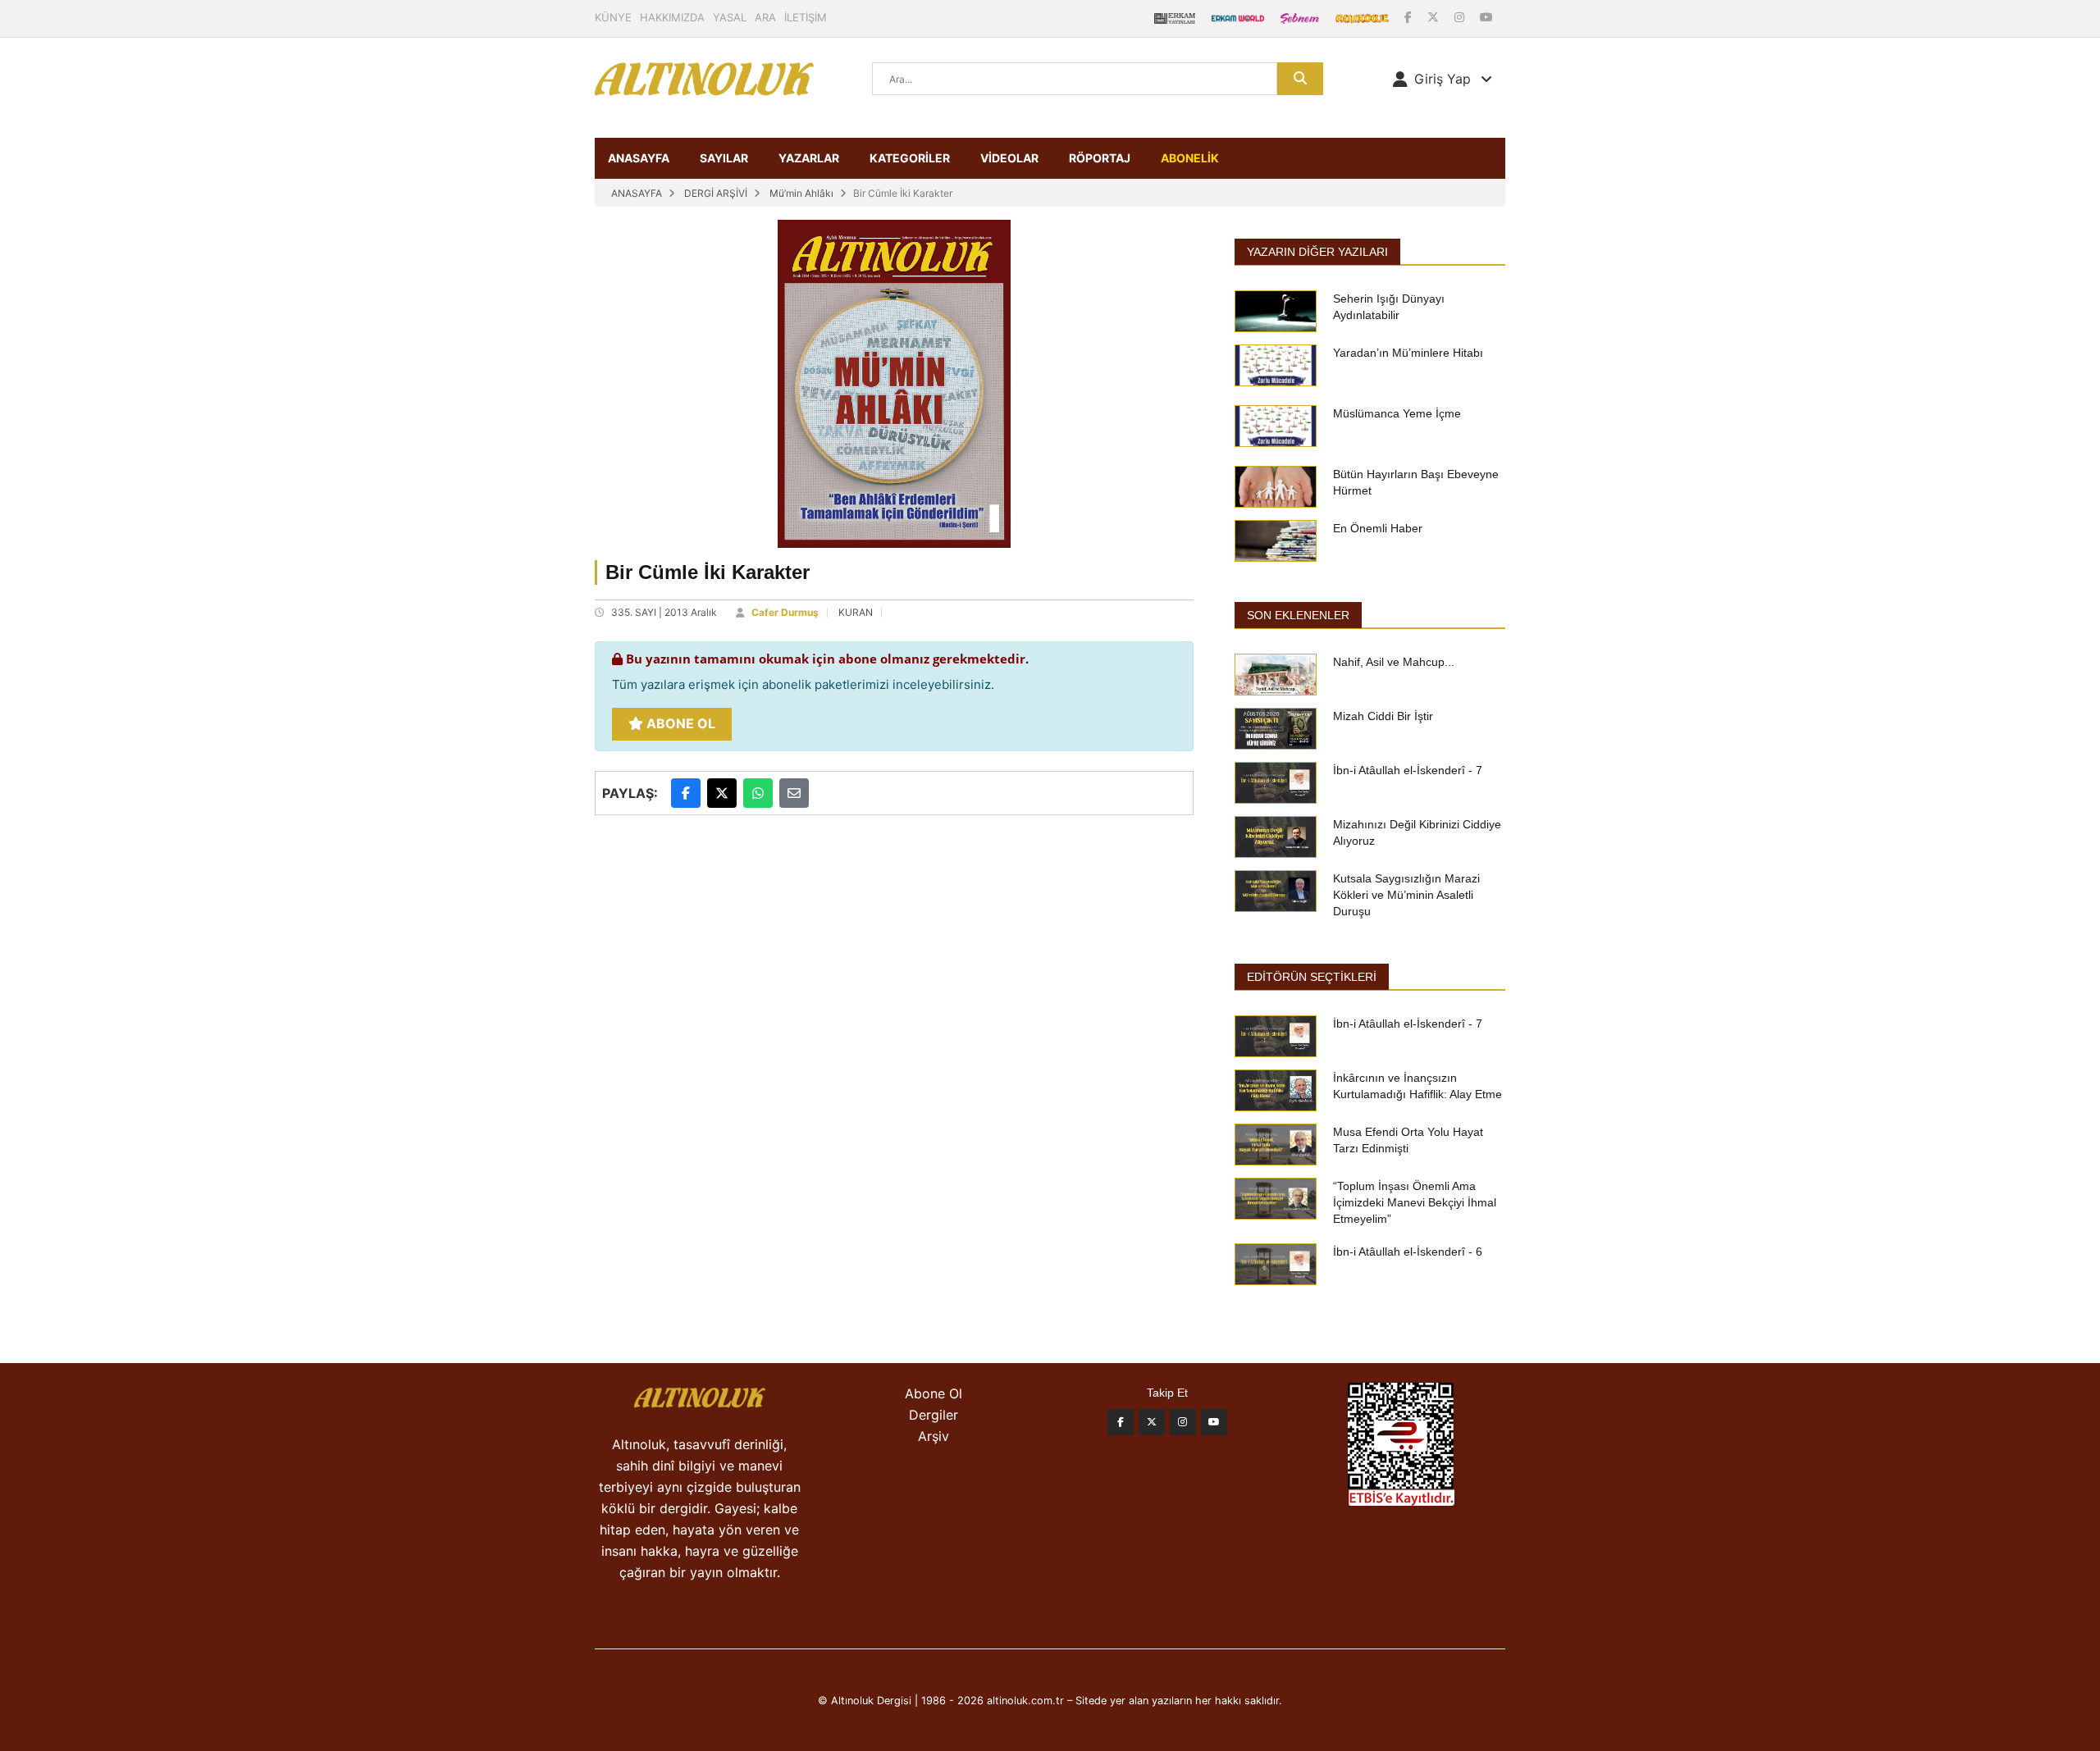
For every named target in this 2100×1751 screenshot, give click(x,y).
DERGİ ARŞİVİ (716, 193)
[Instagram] (1461, 17)
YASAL (730, 17)
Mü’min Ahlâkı (801, 193)
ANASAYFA (639, 158)
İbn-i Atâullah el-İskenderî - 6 (1408, 1252)
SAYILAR (724, 158)
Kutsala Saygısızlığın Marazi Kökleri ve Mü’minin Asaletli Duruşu (1406, 895)
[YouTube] (1486, 17)
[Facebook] (1410, 17)
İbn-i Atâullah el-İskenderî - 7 (1408, 770)
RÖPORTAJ (1100, 158)
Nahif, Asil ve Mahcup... (1394, 662)
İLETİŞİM (806, 17)
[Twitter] (1152, 1422)
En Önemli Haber (1378, 528)
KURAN (856, 612)
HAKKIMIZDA (672, 17)
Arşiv (934, 1436)
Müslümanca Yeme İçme (1397, 413)
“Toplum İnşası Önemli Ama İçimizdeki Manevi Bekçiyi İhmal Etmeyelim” (1415, 1202)
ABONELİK (1190, 158)
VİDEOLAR (1009, 158)
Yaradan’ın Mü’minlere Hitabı (1408, 353)
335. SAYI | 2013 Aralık (664, 612)
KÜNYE (613, 17)
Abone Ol (679, 723)
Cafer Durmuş (785, 612)
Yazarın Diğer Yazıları (1317, 252)
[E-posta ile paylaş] (794, 793)
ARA (765, 17)
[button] (1443, 79)
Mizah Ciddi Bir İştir (1383, 716)
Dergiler (934, 1415)
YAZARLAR (809, 158)
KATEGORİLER (910, 158)
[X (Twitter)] (1435, 17)
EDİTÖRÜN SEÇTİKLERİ (1312, 977)
